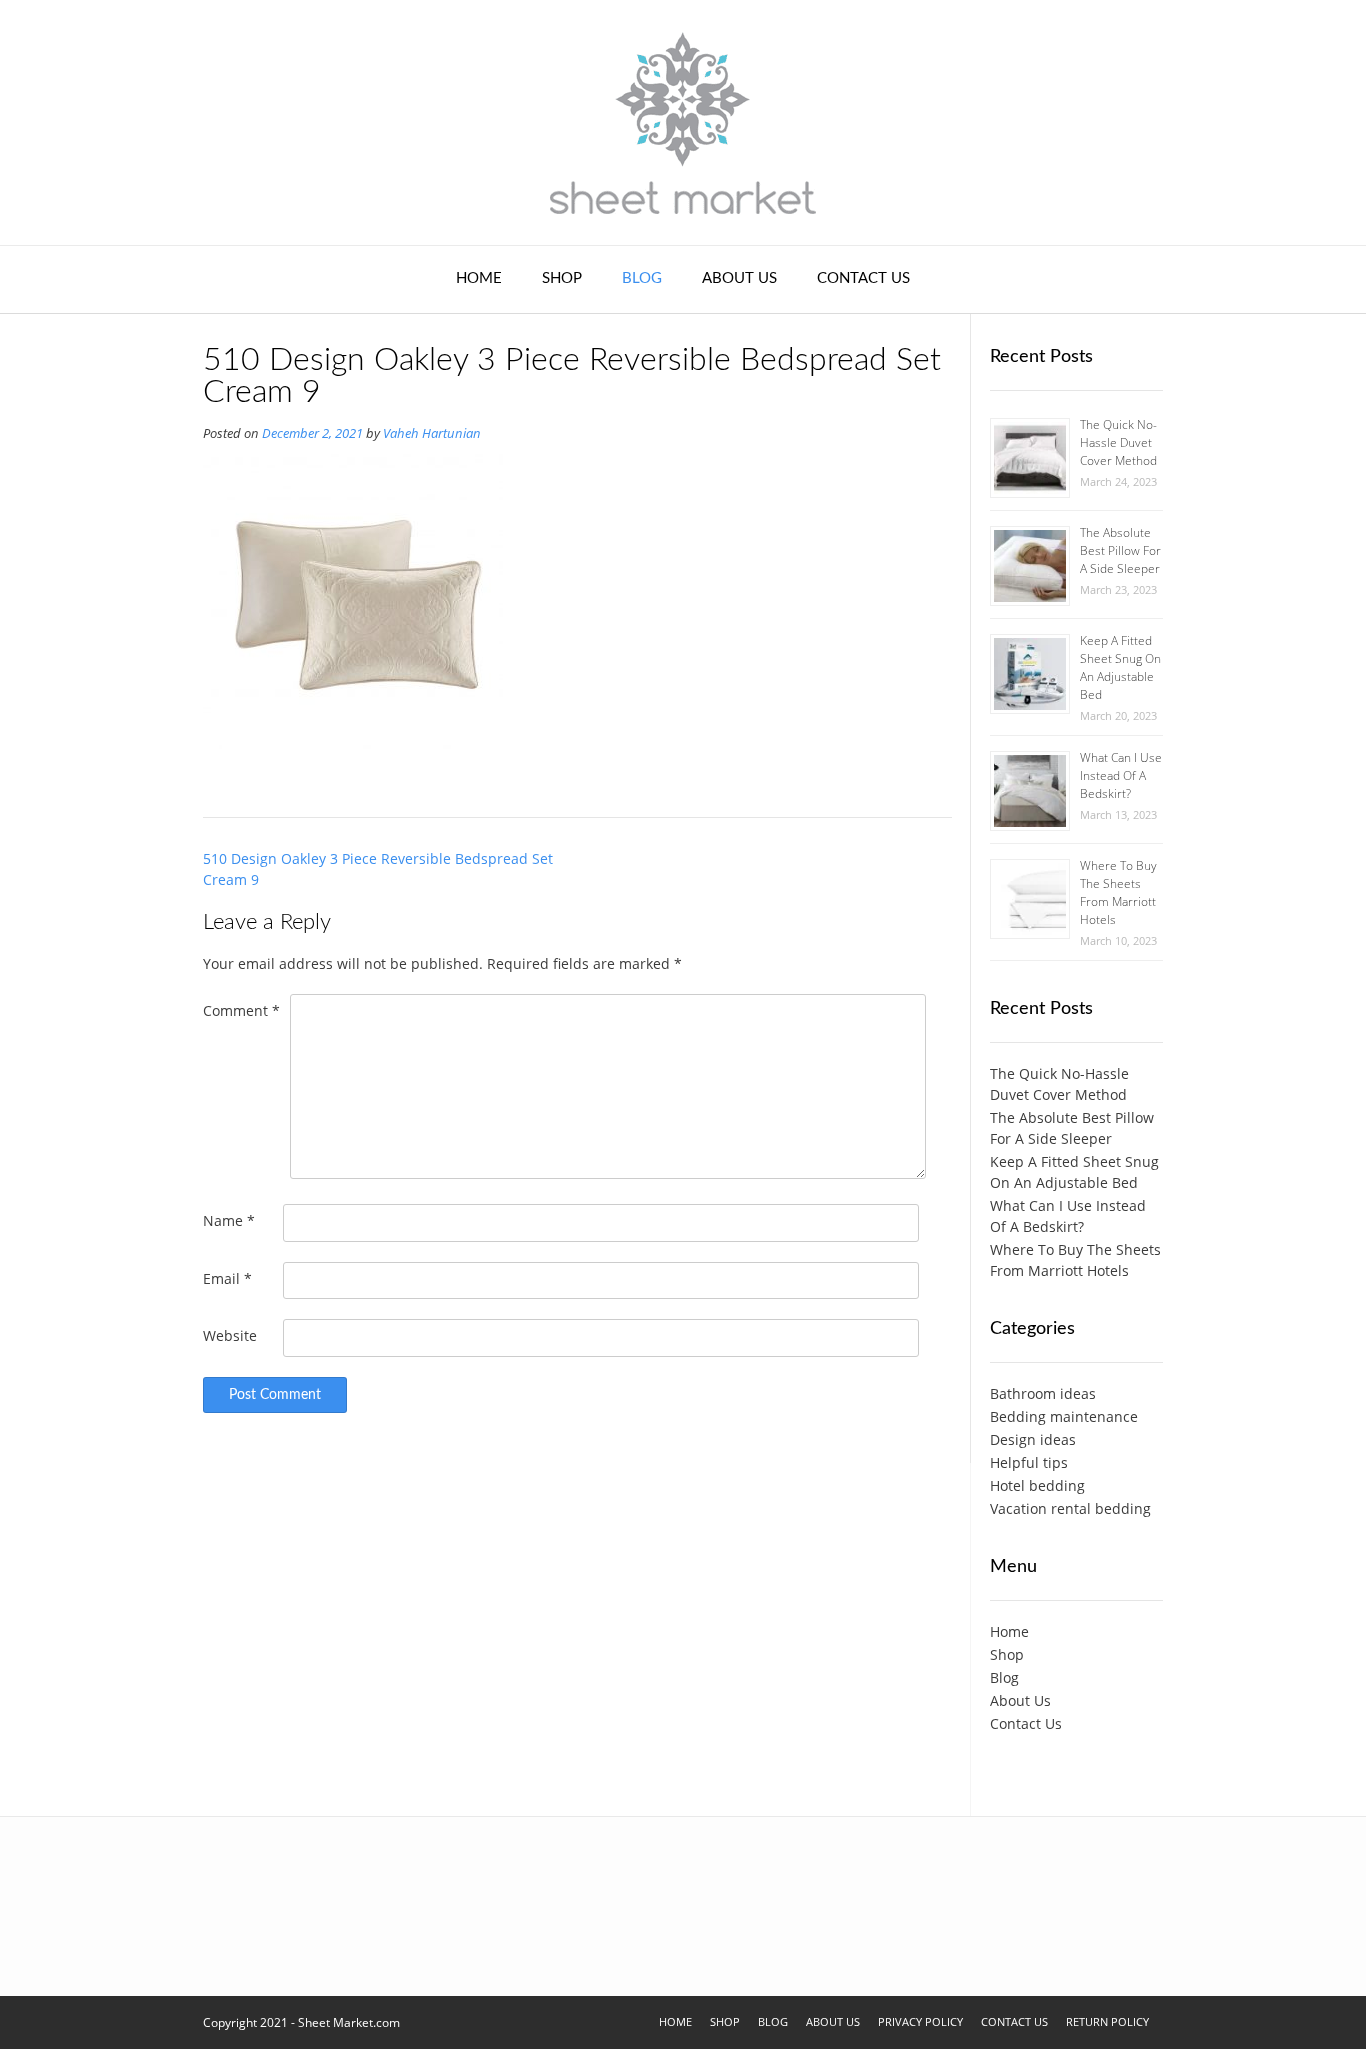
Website (230, 1335)
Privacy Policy (920, 2021)
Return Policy (1107, 2021)
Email (227, 1278)
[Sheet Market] (683, 122)
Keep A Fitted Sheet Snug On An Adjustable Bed (1120, 667)
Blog (642, 278)
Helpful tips (1029, 1462)
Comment (241, 1010)
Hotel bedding (1037, 1485)
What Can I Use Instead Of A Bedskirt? (1121, 775)
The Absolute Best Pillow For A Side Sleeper (1120, 550)
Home (479, 278)
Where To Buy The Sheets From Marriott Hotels (1118, 892)
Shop (562, 278)
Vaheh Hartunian (432, 433)
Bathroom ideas (1043, 1393)
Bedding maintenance (1064, 1416)
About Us (739, 278)
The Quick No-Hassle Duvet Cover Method (1118, 442)
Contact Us (863, 278)
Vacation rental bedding (1070, 1508)
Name (229, 1220)
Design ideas (1033, 1439)
